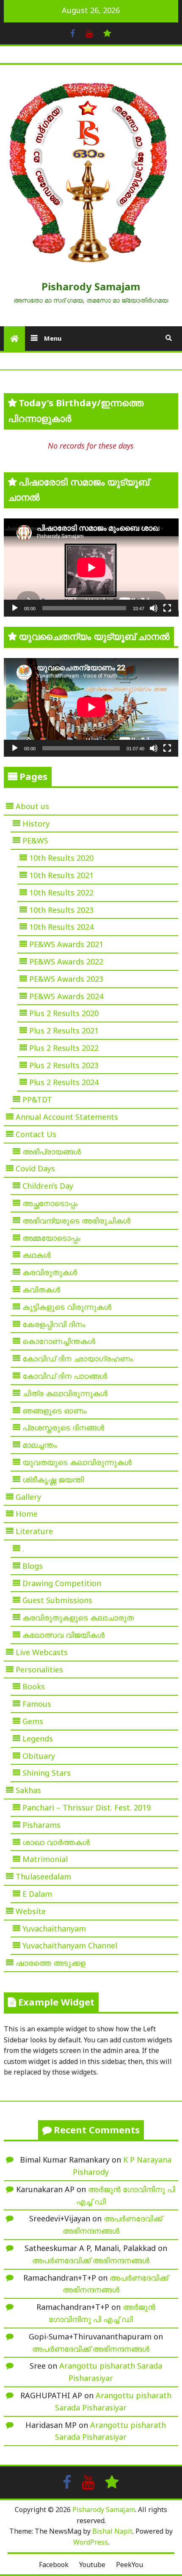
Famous (37, 1704)
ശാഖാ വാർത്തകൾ (56, 1842)
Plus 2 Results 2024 (64, 1082)
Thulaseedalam (43, 1876)
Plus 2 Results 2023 (64, 1065)
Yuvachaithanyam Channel (70, 1945)
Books (34, 1686)
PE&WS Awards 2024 (66, 996)
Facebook (54, 2565)
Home (27, 1514)
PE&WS (35, 840)
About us (32, 806)
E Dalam (37, 1894)
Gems (33, 1721)
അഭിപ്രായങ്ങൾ (52, 1152)
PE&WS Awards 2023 (66, 979)
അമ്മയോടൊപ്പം (51, 1238)
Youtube (92, 2565)
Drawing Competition (62, 1583)
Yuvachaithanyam (54, 1929)
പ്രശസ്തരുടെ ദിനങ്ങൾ (63, 1427)
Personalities (39, 1670)
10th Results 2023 (61, 910)
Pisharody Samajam (91, 286)
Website (31, 1911)
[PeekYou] (107, 33)
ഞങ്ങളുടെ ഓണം (55, 1411)
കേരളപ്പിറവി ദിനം (54, 1324)
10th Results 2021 (61, 875)
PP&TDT (37, 1099)
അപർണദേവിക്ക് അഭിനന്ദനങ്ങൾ (91, 2260)
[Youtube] (89, 33)
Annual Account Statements (67, 1117)
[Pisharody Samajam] (14, 339)
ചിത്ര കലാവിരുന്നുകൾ (65, 1393)
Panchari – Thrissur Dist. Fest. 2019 (87, 1807)
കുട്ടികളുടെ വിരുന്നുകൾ (67, 1307)
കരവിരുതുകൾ (50, 1272)
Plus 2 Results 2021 (64, 1030)
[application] (91, 568)
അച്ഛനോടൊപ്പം (50, 1203)
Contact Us (36, 1134)
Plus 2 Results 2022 (64, 1048)
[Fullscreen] (167, 608)
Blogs (33, 1566)
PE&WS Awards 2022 (66, 962)
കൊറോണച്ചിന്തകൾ (59, 1341)
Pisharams (41, 1825)
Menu (52, 338)
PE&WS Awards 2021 (66, 944)
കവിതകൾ (41, 1289)
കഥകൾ (37, 1255)
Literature (34, 1531)
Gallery (28, 1497)
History (36, 824)
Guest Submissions (57, 1600)
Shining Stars (47, 1773)
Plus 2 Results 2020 (64, 1013)
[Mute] (154, 608)
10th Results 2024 (61, 927)
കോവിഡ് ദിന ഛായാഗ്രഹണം (78, 1358)
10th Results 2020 (61, 858)
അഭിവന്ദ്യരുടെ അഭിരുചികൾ (76, 1221)
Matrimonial (45, 1859)
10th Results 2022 (61, 893)
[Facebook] (73, 33)
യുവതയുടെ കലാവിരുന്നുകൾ (77, 1462)
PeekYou (130, 2565)
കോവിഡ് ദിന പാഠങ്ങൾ (65, 1376)
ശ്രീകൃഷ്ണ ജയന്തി (53, 1479)
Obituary (39, 1756)
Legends (38, 1738)
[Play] (15, 608)
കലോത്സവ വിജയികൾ (63, 1635)
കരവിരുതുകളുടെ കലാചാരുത (78, 1617)
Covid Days (35, 1168)
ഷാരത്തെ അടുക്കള (51, 1963)
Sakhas (28, 1790)
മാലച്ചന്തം (40, 1445)
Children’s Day (48, 1186)
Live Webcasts (42, 1652)
